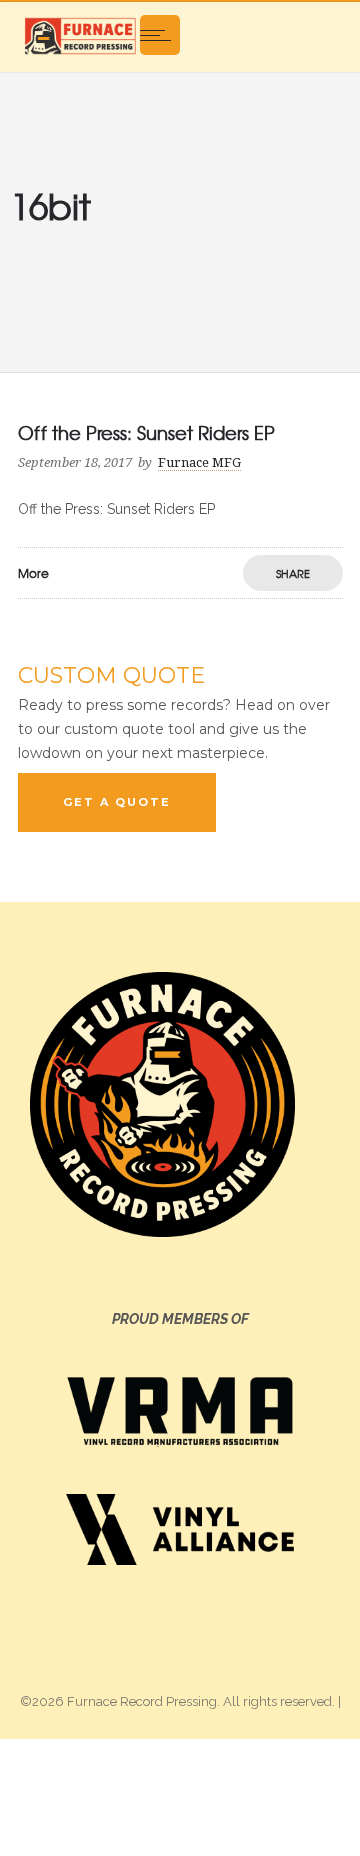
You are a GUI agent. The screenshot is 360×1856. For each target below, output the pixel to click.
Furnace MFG (199, 462)
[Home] (80, 35)
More (33, 573)
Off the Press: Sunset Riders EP (146, 432)
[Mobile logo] (180, 1796)
